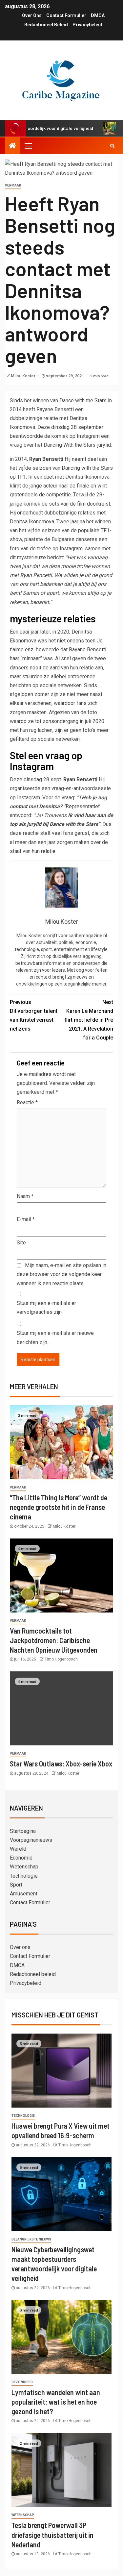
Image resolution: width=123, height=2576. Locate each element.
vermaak (13, 185)
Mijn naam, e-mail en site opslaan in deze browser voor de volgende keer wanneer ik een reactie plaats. (61, 1274)
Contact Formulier (66, 15)
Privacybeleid (87, 25)
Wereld (18, 1849)
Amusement (24, 1894)
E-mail (26, 1219)
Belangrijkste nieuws (31, 2239)
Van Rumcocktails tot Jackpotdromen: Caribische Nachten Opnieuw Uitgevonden (54, 1640)
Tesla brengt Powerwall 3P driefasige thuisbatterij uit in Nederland (52, 2535)
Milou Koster (24, 376)
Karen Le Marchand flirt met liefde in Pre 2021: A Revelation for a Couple (89, 1020)
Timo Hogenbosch (61, 1659)
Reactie (27, 1102)
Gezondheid (22, 2382)
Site (21, 1243)
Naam (25, 1196)
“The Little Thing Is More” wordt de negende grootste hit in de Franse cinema (59, 1507)
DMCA (98, 15)
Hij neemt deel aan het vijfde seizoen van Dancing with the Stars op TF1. (61, 468)
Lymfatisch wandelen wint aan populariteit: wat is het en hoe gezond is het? (56, 2402)
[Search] (112, 146)
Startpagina (23, 1831)
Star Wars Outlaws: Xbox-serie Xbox (61, 1763)
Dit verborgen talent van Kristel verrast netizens (34, 1016)
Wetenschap (24, 1867)
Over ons (32, 15)
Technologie (24, 1876)
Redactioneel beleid (46, 25)
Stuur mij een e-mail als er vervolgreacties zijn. (46, 1308)
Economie (21, 1858)
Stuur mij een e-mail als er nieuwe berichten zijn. (55, 1338)
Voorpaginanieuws (31, 1840)
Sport (16, 1885)
